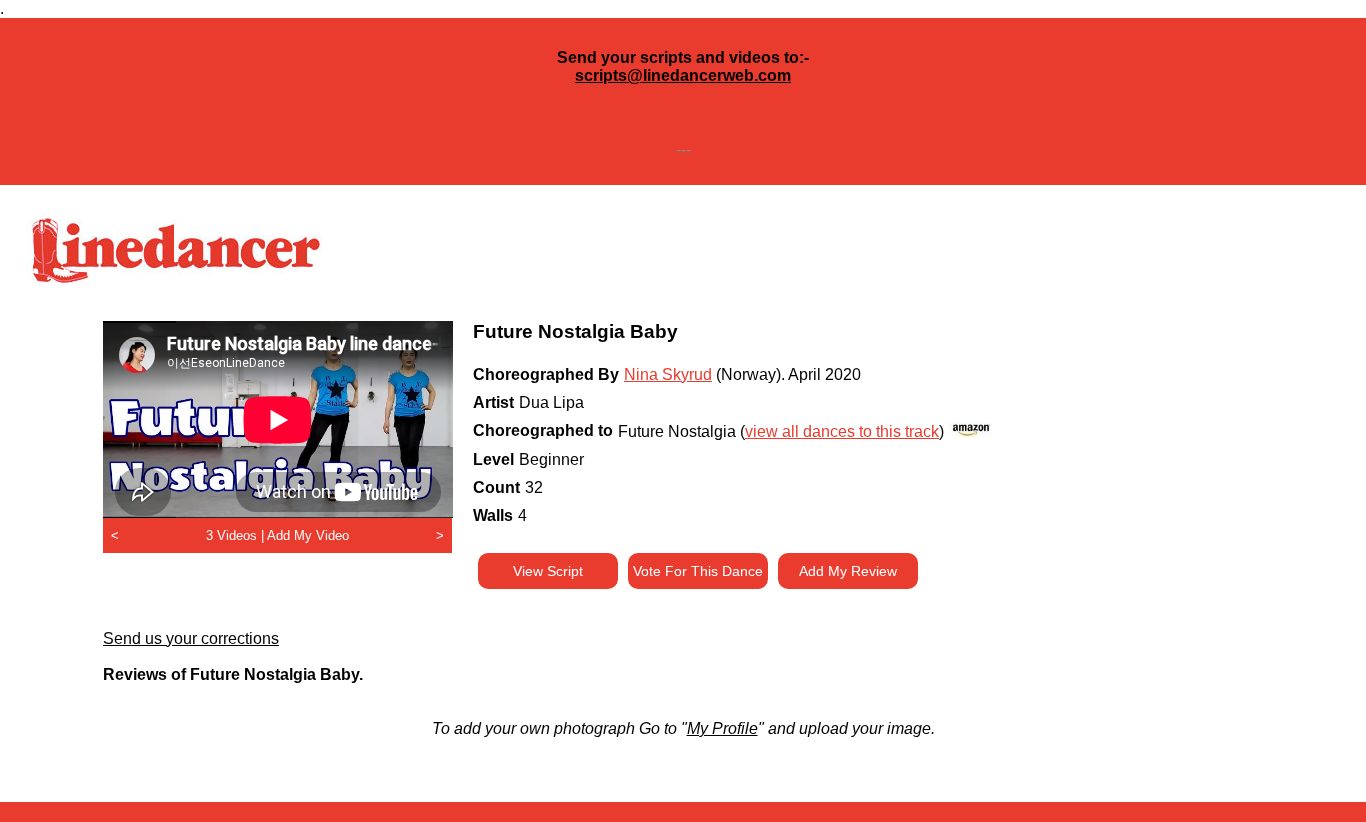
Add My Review (848, 571)
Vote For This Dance (698, 571)
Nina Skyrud (668, 374)
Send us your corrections (191, 638)
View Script (548, 571)
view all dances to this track (842, 431)
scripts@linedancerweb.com (683, 75)
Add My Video (308, 535)
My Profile (722, 728)
